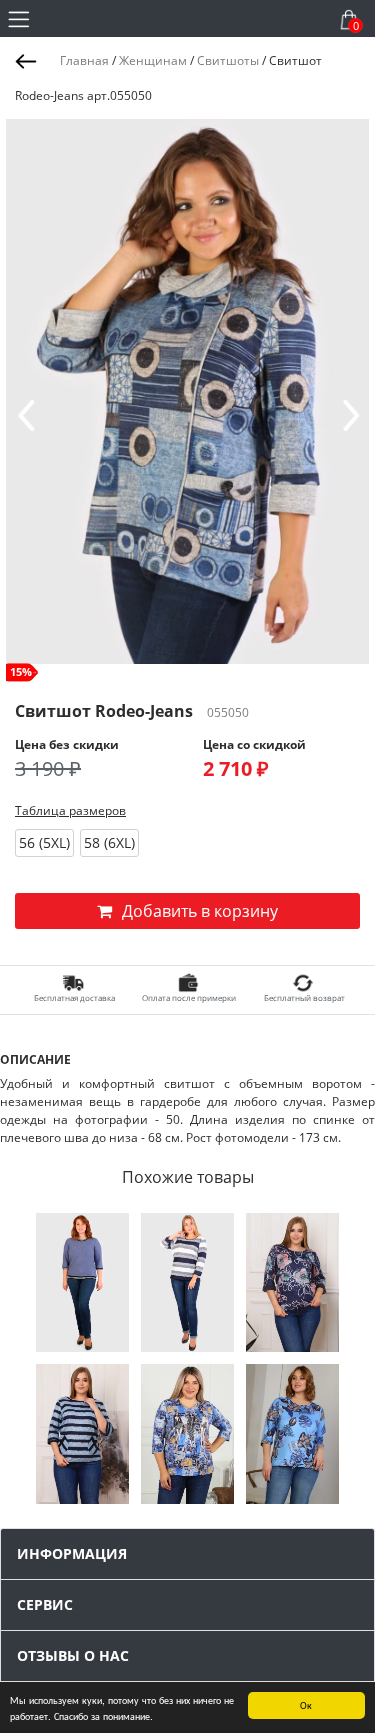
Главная (84, 60)
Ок (306, 1704)
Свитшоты (228, 60)
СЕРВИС (45, 1604)
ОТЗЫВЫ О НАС (73, 1655)
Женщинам (153, 60)
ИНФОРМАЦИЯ (72, 1553)
